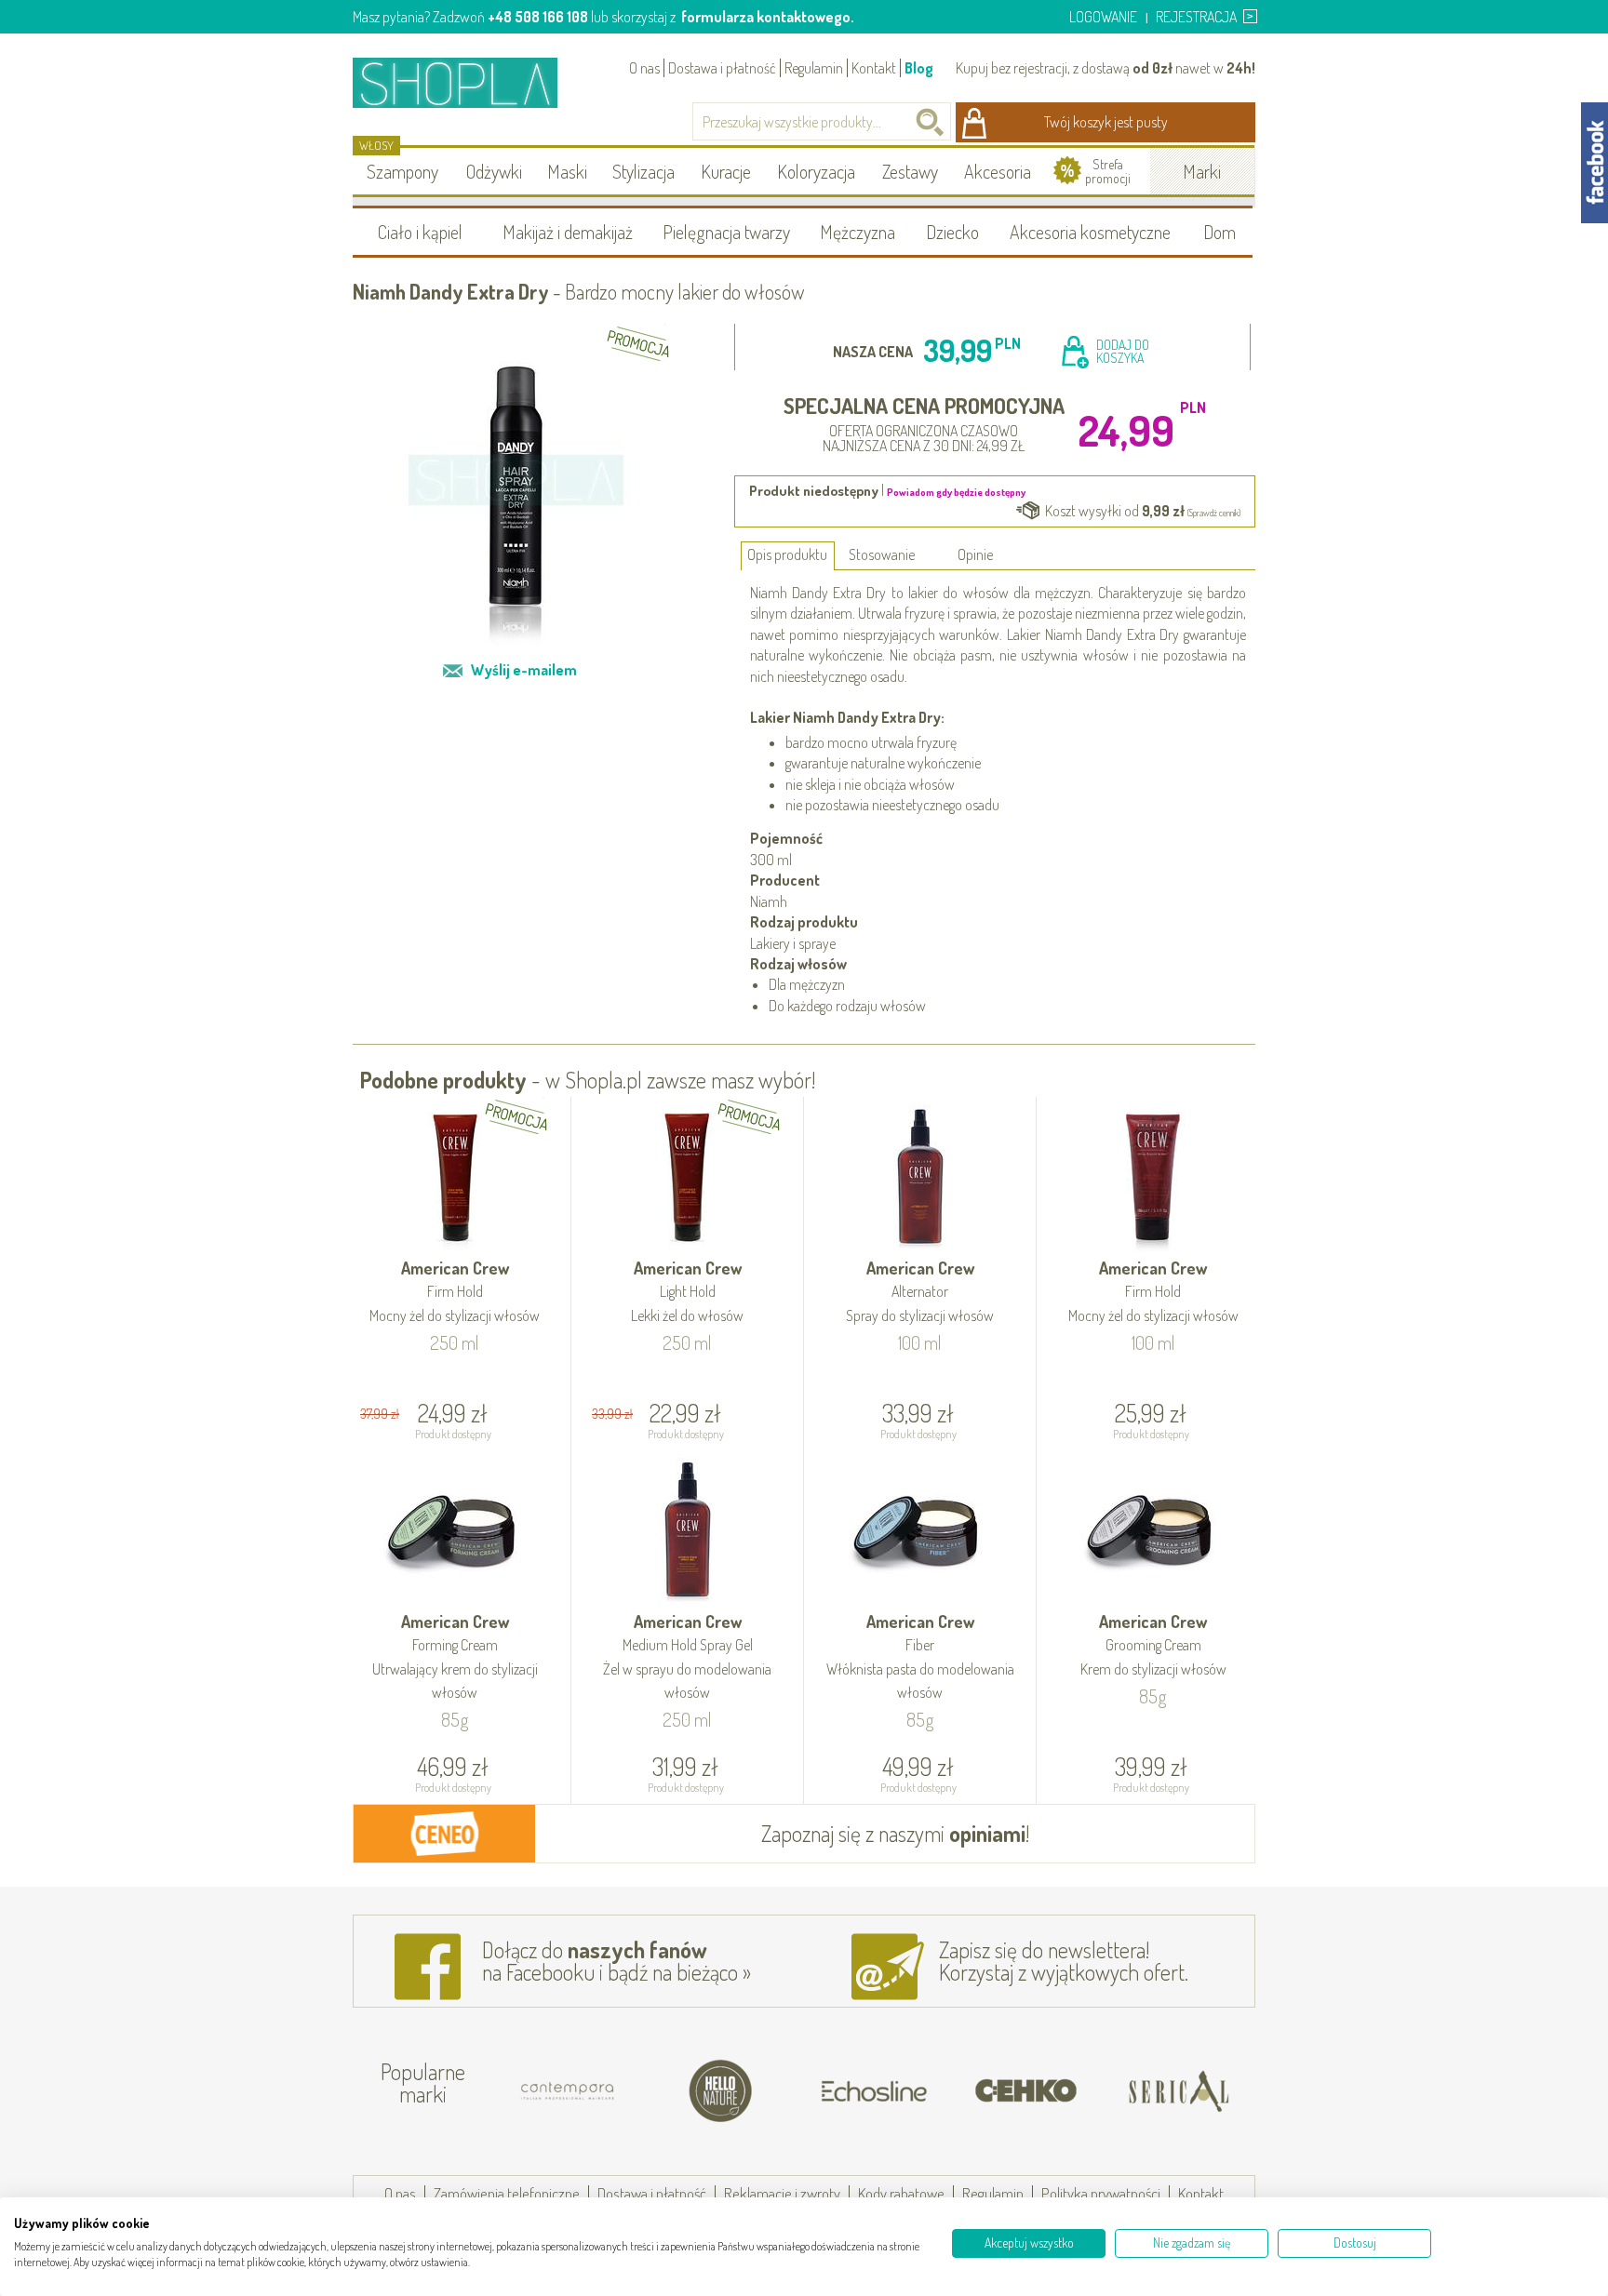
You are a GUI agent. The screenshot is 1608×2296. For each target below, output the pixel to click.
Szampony (402, 171)
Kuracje (726, 171)
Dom (1219, 232)
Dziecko (952, 232)
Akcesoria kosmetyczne (1090, 232)
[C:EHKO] (1026, 2091)
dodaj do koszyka (1123, 351)
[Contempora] (569, 2091)
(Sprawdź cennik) (1214, 513)
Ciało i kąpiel (420, 232)
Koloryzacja (816, 171)
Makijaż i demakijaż (568, 232)
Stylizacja (643, 171)
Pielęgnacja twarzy (726, 232)
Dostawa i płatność (722, 68)
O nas (644, 68)
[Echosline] (874, 2091)
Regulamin (814, 68)
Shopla (468, 82)
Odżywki (494, 171)
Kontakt (874, 68)
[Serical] (1179, 2091)
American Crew (455, 1291)
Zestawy (910, 171)
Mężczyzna (858, 232)
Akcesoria (998, 171)
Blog (919, 68)
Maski (567, 171)
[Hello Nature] (721, 2091)
